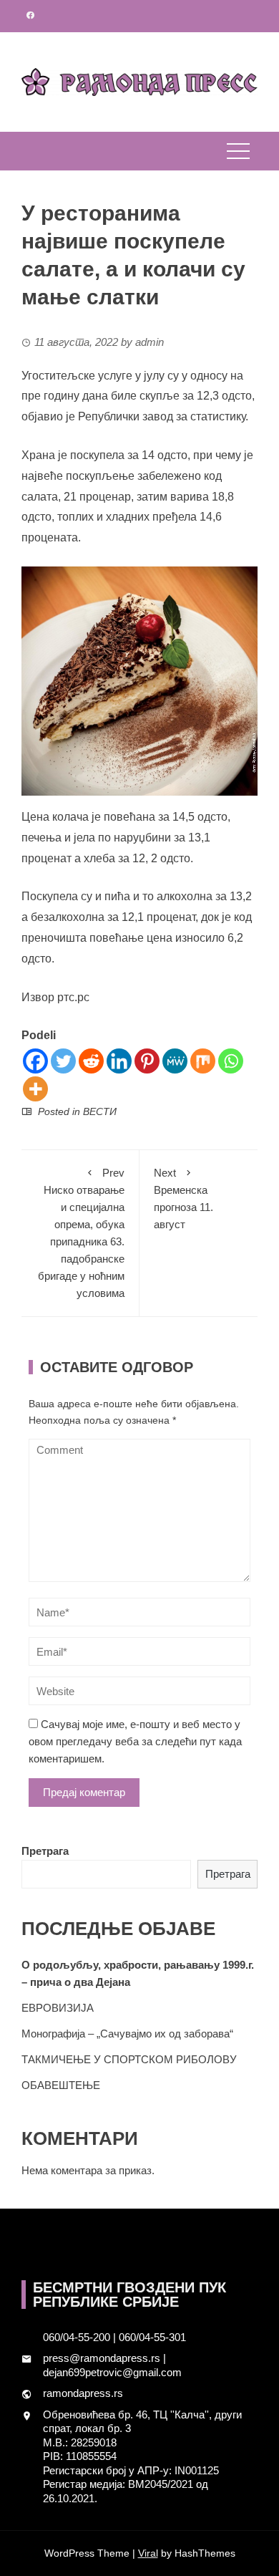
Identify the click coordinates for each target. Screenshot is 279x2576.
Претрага (45, 1851)
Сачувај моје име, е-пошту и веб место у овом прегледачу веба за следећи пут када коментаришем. (135, 1741)
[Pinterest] (147, 1061)
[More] (35, 1089)
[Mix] (203, 1061)
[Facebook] (35, 1061)
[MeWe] (175, 1061)
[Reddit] (91, 1061)
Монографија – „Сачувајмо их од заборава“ (127, 2034)
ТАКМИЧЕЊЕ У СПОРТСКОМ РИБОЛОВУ (129, 2059)
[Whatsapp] (231, 1061)
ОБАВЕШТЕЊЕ (61, 2085)
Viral (148, 2553)
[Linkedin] (119, 1061)
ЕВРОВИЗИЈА (58, 2008)
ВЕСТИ (100, 1111)
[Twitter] (63, 1061)
